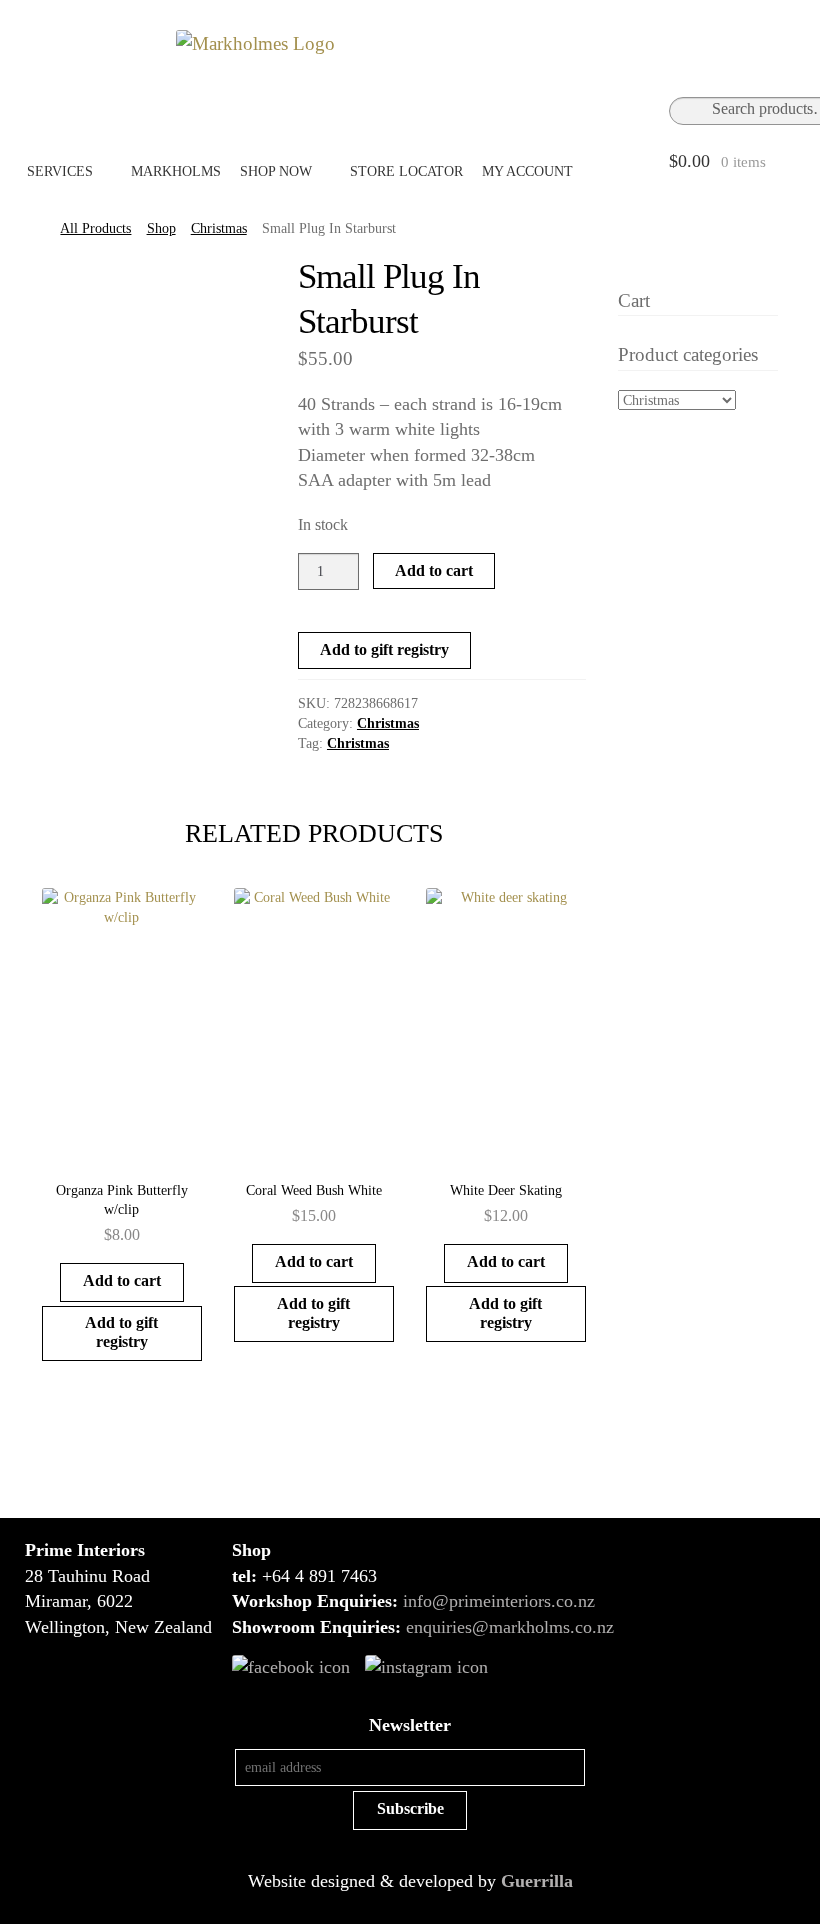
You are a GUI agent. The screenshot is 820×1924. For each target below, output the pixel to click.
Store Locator (406, 171)
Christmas (219, 228)
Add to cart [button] (122, 1280)
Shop (161, 228)
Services (60, 171)
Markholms (176, 171)
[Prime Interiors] (426, 43)
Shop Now (276, 171)
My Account (527, 171)
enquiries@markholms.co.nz (510, 1627)
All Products (95, 228)
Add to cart (434, 570)
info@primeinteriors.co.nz (499, 1601)
